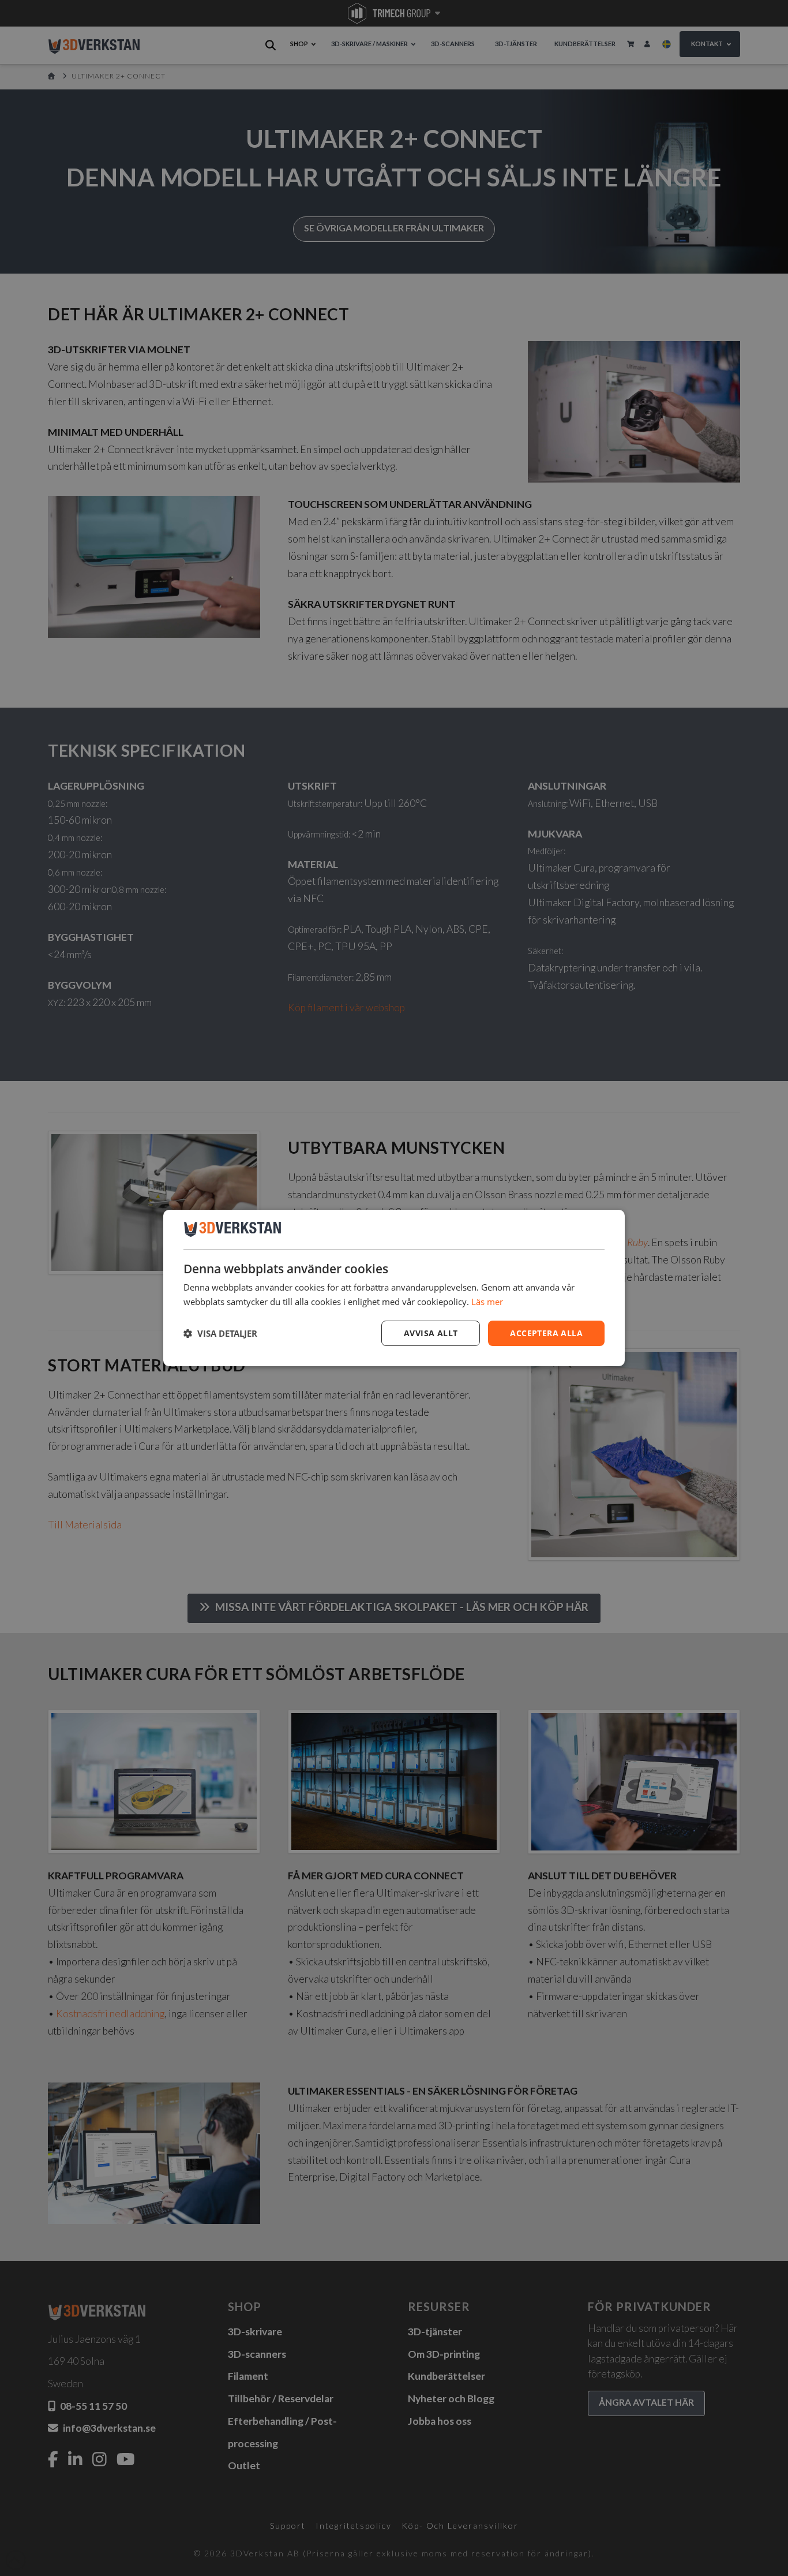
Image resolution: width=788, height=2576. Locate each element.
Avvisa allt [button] (431, 1333)
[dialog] (394, 1288)
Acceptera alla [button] (546, 1333)
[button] (220, 1333)
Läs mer (487, 1302)
